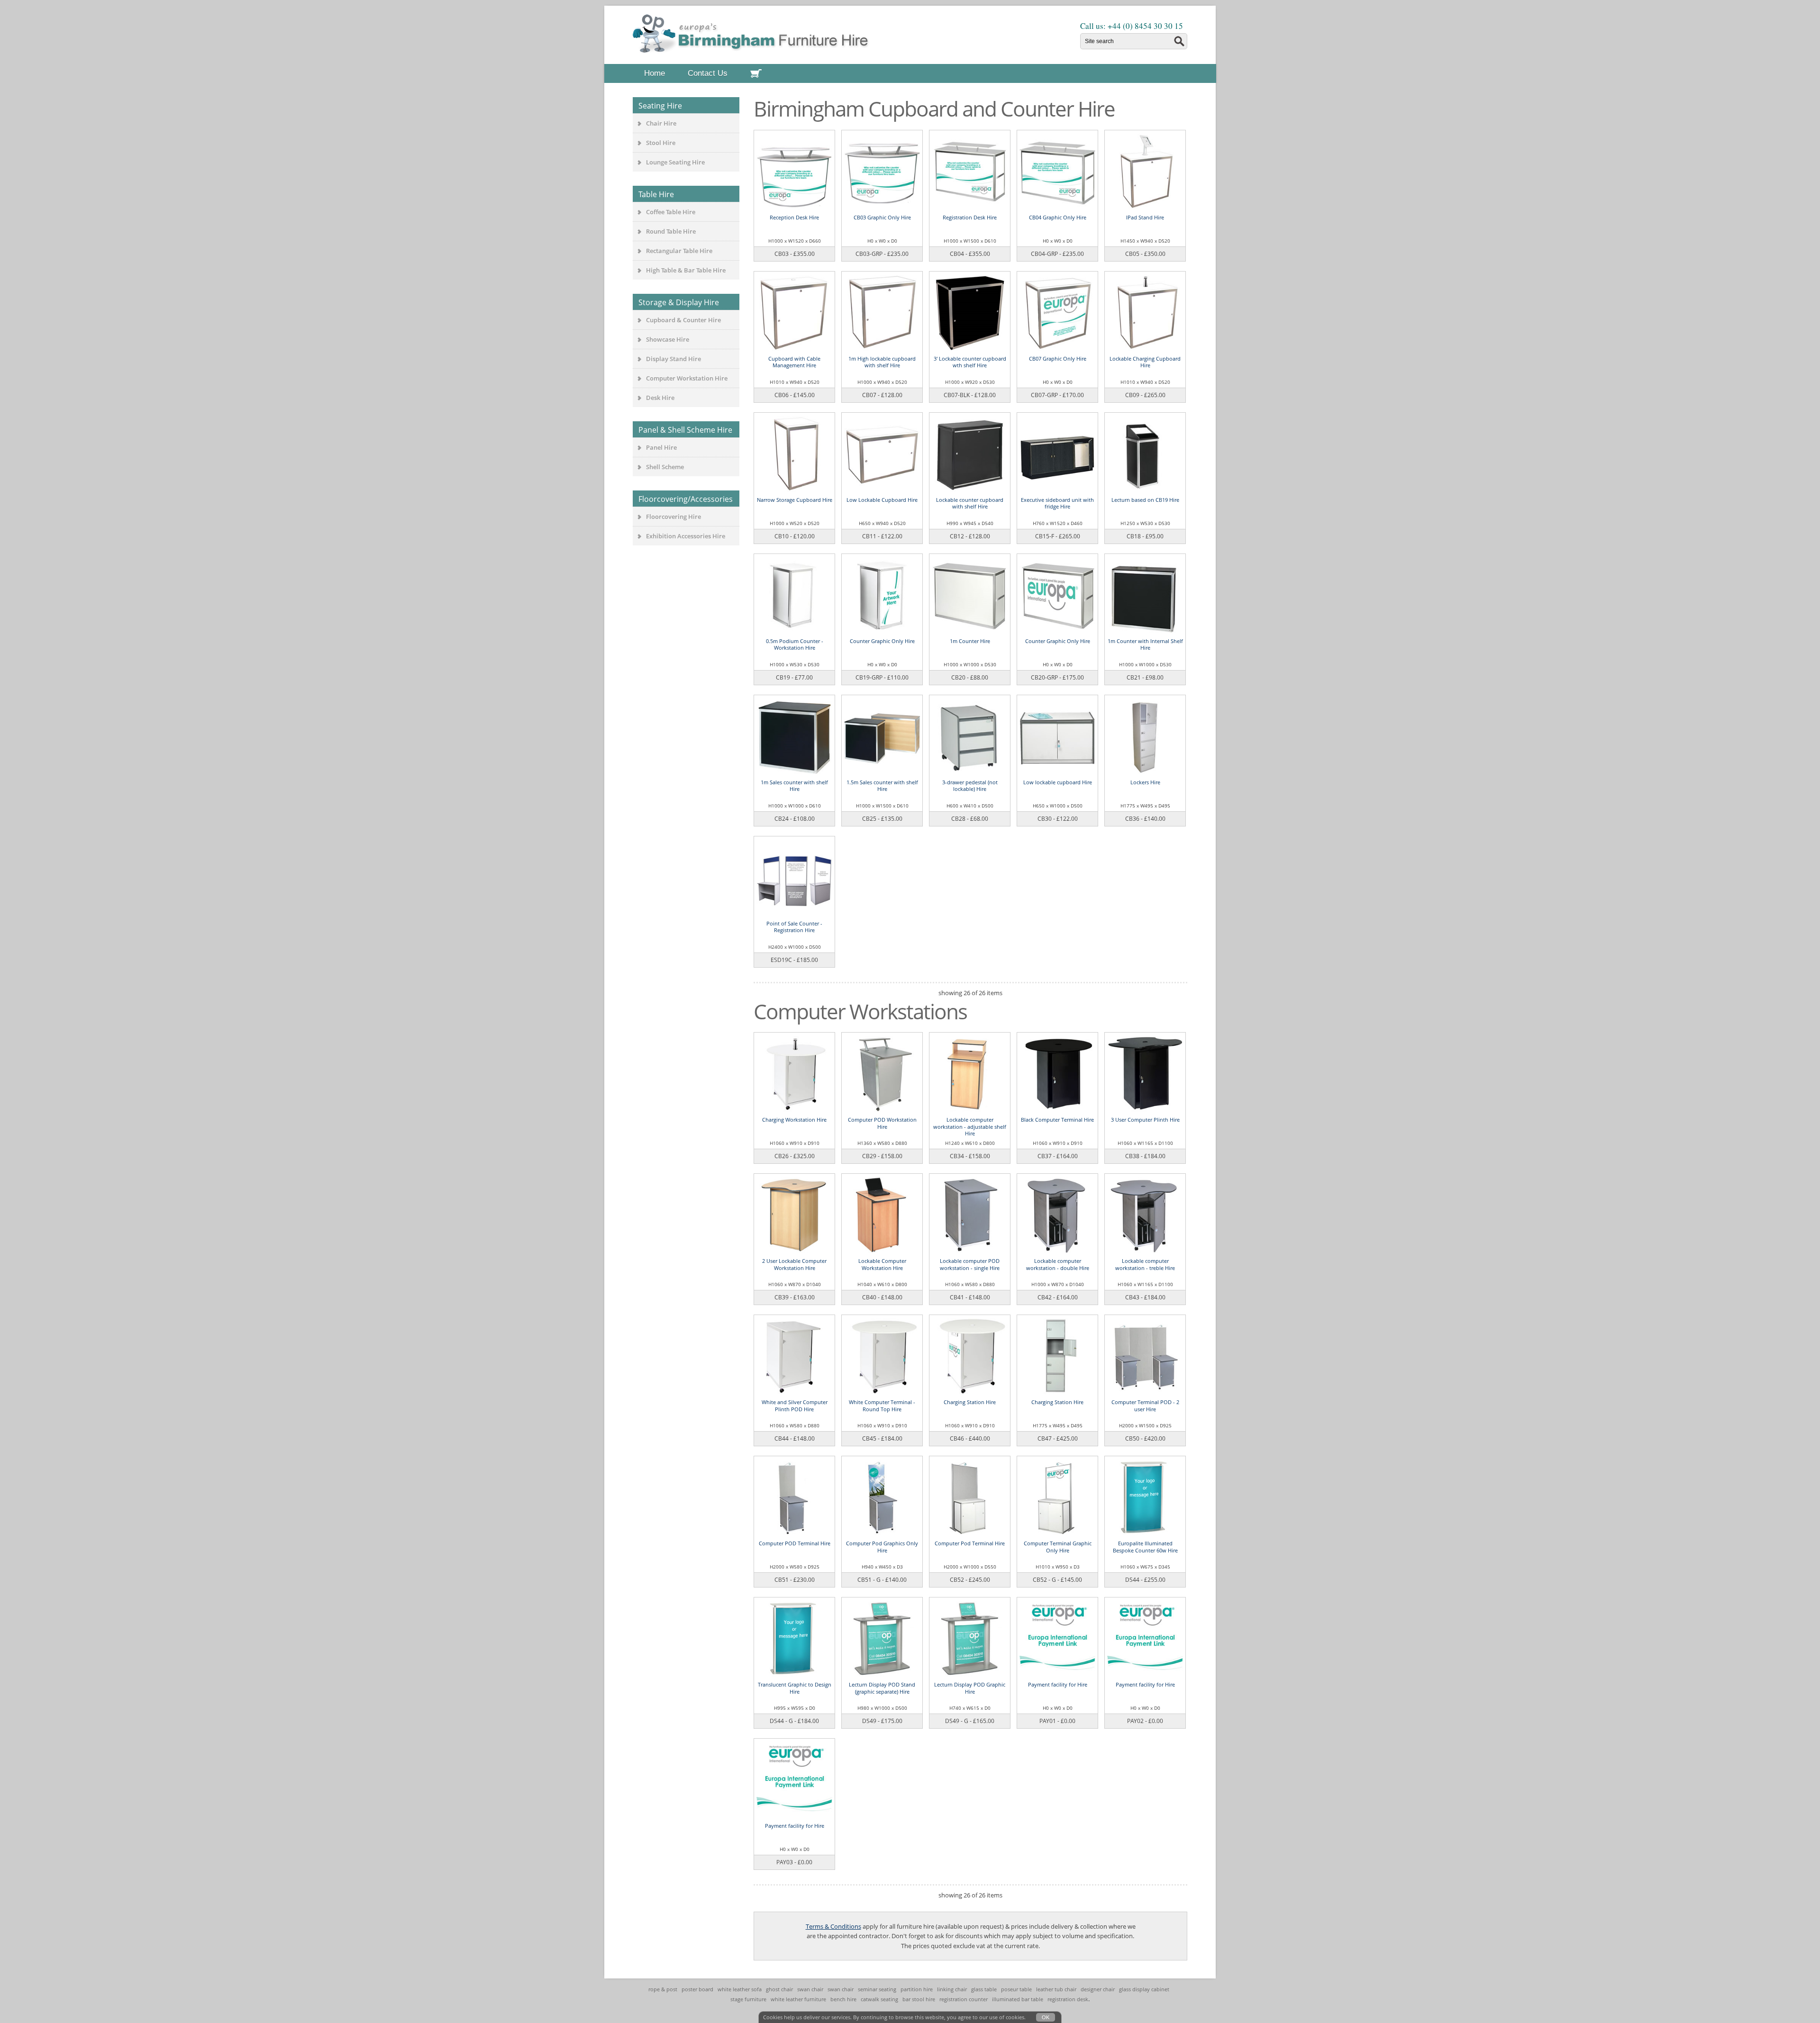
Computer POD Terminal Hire (795, 1543)
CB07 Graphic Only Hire (1058, 358)
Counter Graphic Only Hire (882, 641)
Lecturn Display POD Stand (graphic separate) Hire (882, 1688)
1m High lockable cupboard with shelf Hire (882, 362)
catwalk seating (879, 1999)
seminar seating (877, 1989)
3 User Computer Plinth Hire (1145, 1120)
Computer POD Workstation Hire (882, 1123)
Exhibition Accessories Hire (686, 536)
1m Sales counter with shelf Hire (794, 785)
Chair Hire (661, 123)
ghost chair (779, 1989)
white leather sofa (740, 1989)
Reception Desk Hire (794, 217)
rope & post (663, 1989)
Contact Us (708, 73)
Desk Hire (660, 398)
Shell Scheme (665, 467)
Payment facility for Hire (1058, 1684)
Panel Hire (661, 447)
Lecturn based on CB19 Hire (1145, 500)
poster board (697, 1989)
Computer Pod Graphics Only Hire (882, 1547)
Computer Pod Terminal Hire (970, 1543)
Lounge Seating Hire (675, 162)
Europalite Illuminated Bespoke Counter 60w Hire (1145, 1547)
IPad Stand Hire (1145, 217)
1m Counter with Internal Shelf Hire (1145, 644)
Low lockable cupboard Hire (1058, 782)
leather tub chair (1056, 1989)
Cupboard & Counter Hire (683, 320)
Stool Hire (661, 143)
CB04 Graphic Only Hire (1058, 217)
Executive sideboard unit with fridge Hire (1057, 503)
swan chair (810, 1989)
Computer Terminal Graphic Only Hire (1058, 1547)
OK (1046, 2017)
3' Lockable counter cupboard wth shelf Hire (970, 362)
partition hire (917, 1989)
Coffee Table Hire (671, 212)
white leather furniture (798, 1999)
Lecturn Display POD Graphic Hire (970, 1688)
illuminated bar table (1018, 1999)
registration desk (1068, 1999)
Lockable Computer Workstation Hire (882, 1264)
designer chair (1098, 1989)
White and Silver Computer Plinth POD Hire (795, 1405)
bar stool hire (919, 1999)
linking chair (952, 1989)
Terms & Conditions (833, 1926)
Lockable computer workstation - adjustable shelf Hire (970, 1126)
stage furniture (748, 1999)
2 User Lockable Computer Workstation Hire (794, 1264)
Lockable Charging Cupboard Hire (1145, 362)
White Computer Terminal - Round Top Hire (882, 1405)
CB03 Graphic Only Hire (882, 217)
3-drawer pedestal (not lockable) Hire (970, 785)
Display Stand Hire (673, 359)
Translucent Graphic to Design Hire (795, 1688)
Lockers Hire (1145, 782)
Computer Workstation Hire (687, 378)
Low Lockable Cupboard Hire (882, 500)
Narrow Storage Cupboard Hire (795, 500)
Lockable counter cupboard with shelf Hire (970, 503)
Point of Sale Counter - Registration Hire (794, 927)
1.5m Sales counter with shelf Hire (882, 785)
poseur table (1016, 1989)
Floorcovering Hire (673, 517)
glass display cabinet (1144, 1989)
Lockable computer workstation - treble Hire (1145, 1264)
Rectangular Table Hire (679, 251)
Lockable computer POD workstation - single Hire (970, 1264)
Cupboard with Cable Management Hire (794, 362)
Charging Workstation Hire (794, 1120)
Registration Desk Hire (970, 217)
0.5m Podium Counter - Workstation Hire (795, 644)
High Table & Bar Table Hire (686, 270)
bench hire (843, 1999)
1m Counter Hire (970, 641)
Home (655, 73)
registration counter (964, 1999)
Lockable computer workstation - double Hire (1058, 1264)
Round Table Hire (671, 231)
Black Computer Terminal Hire (1057, 1120)
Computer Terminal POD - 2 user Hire (1145, 1405)
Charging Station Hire (970, 1402)
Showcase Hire (668, 339)
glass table (984, 1989)
